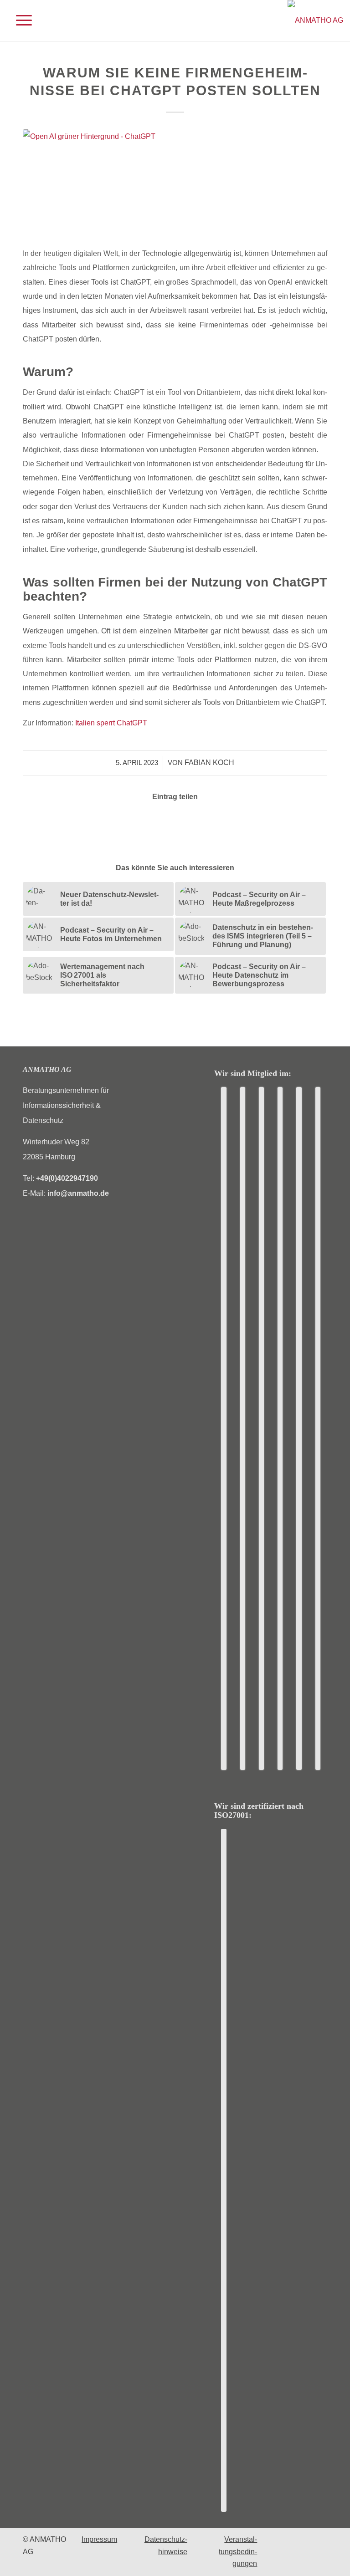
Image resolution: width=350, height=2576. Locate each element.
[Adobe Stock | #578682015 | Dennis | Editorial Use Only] (175, 183)
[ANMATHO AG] (315, 20)
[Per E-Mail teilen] (188, 822)
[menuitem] (19, 20)
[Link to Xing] (213, 822)
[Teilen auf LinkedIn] (162, 822)
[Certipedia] (224, 2170)
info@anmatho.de (78, 1193)
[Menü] (19, 20)
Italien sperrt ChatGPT (111, 723)
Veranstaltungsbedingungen (238, 2551)
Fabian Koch (209, 763)
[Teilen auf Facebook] (137, 822)
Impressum (99, 2539)
